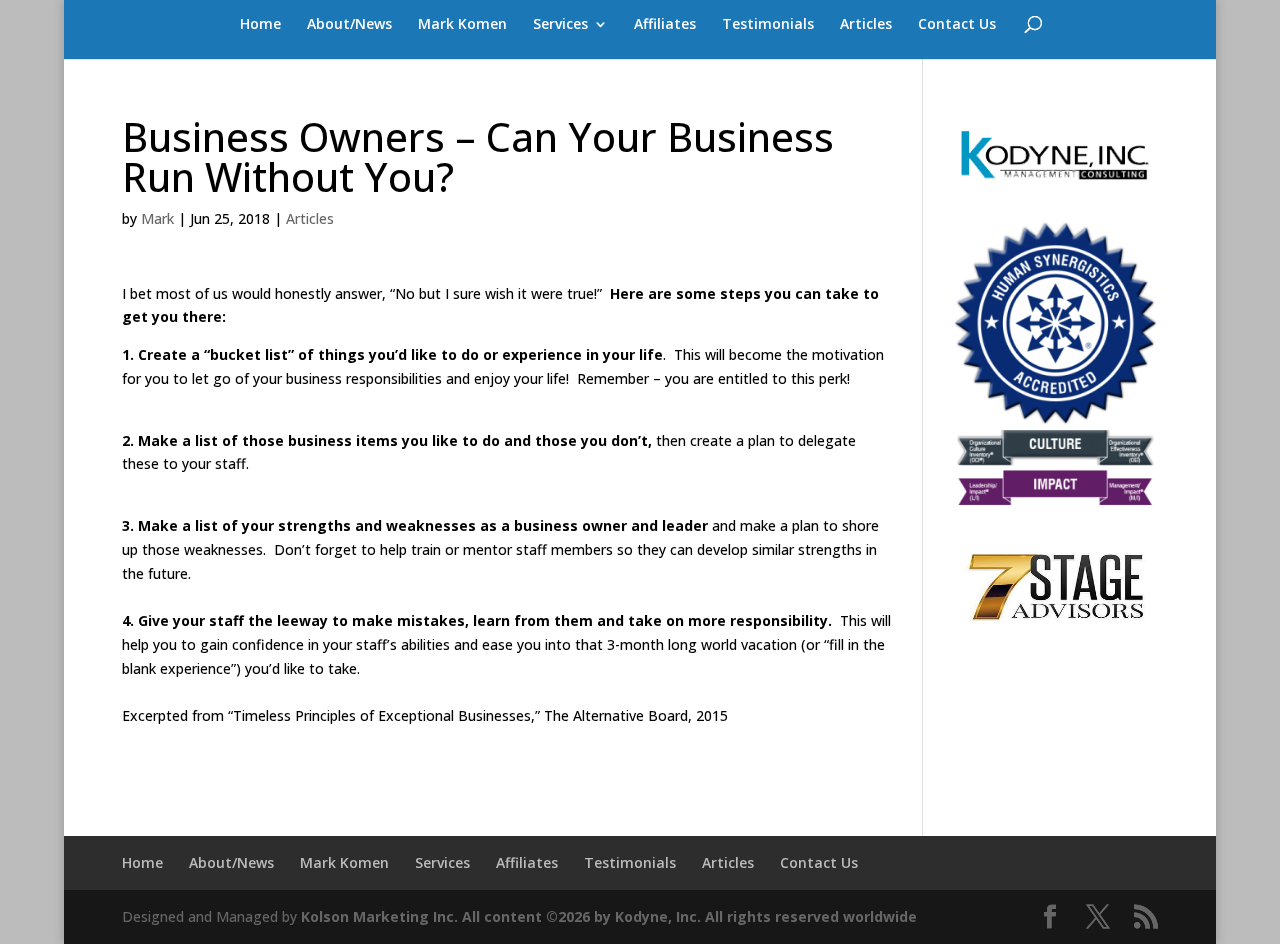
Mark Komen (462, 25)
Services (560, 25)
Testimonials (768, 25)
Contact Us (957, 25)
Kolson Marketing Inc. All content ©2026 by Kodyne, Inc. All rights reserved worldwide (609, 916)
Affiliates (665, 25)
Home (260, 25)
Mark (157, 218)
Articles (866, 25)
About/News (349, 25)
